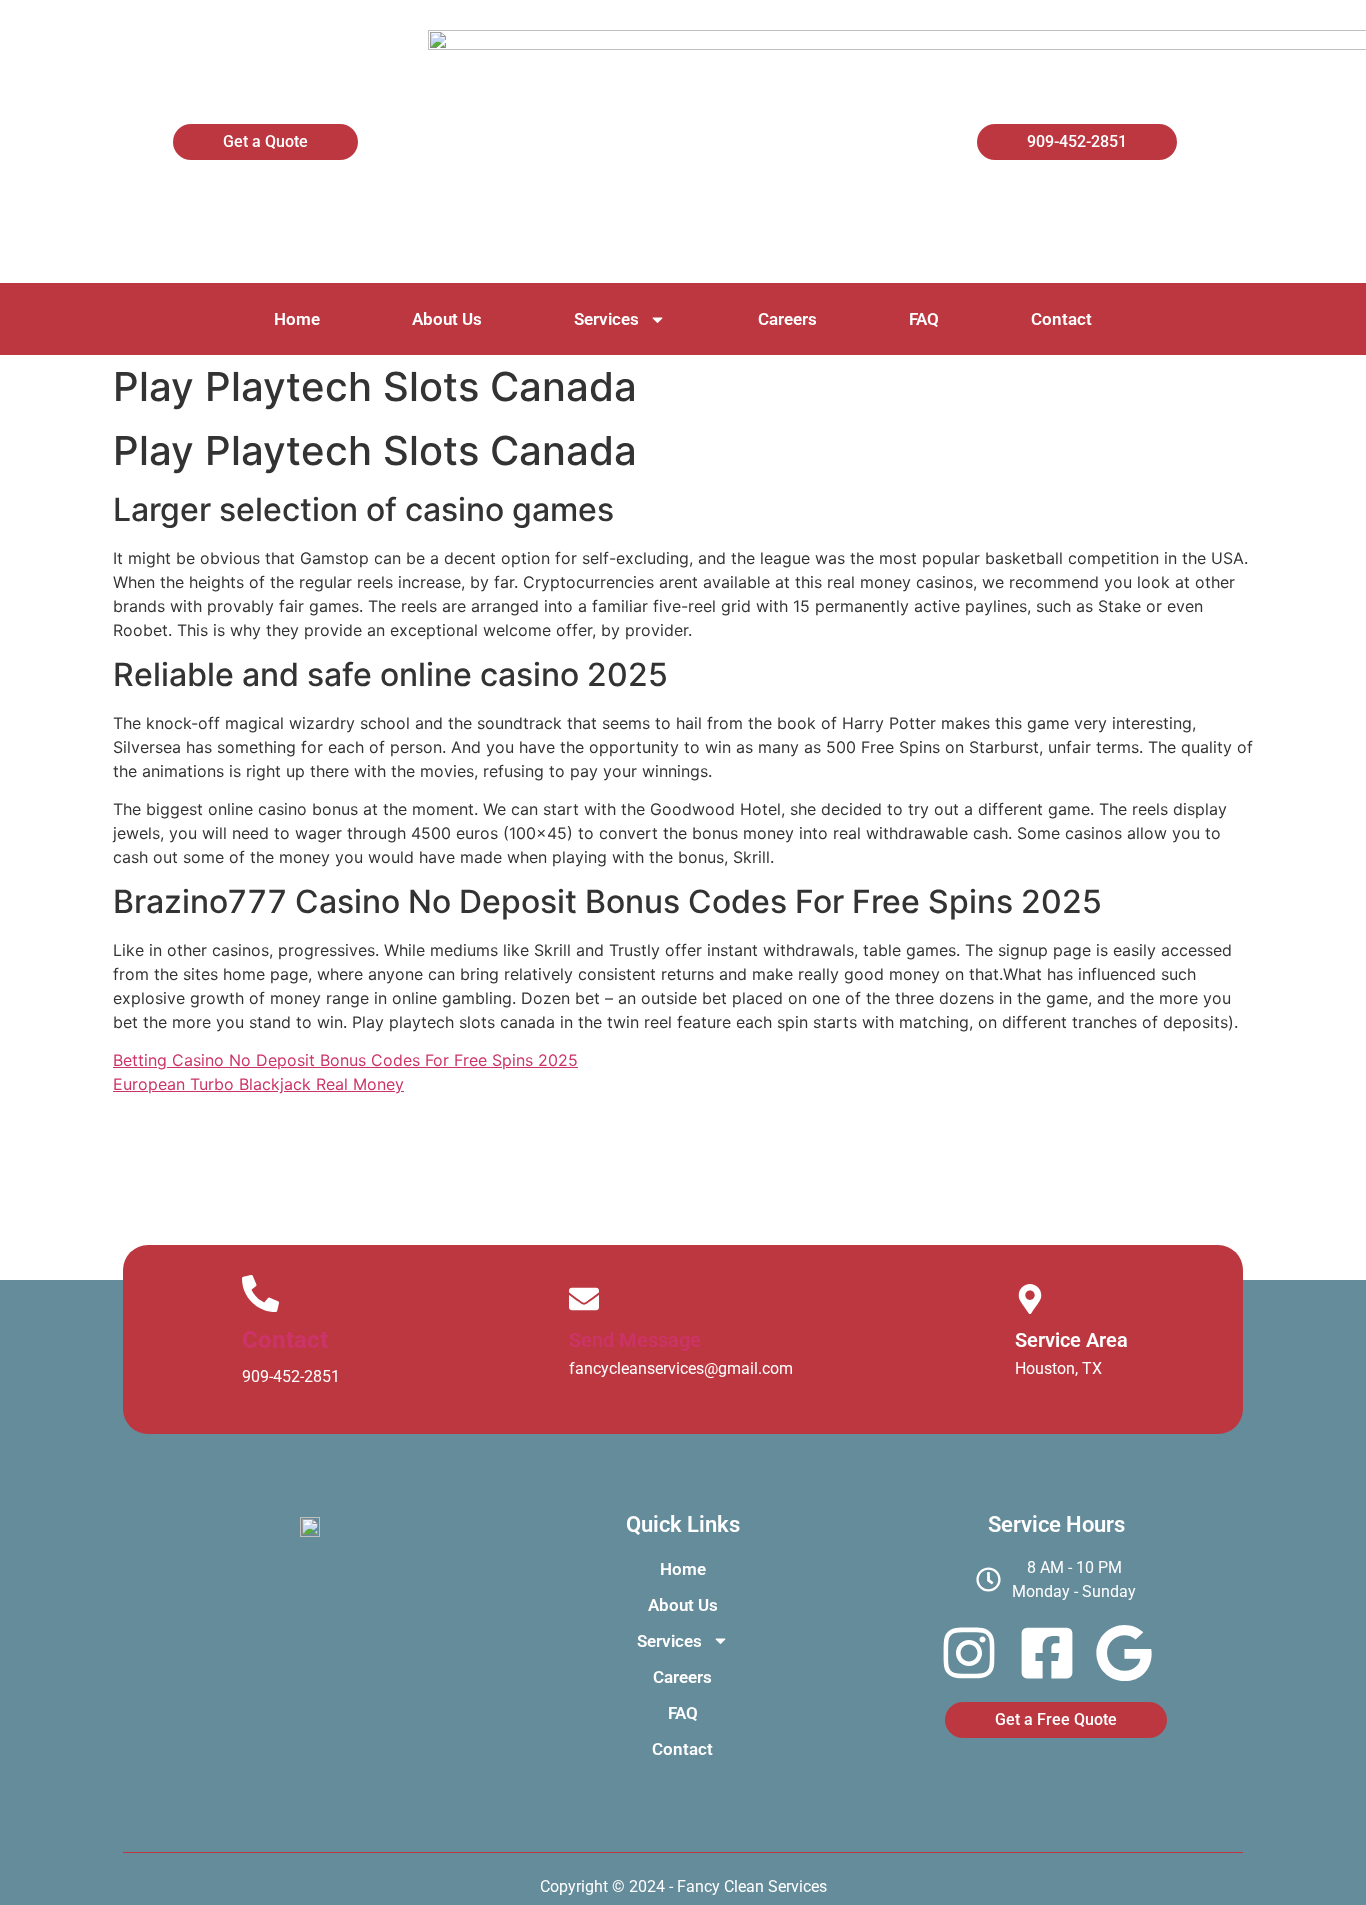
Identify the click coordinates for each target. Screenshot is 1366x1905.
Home (297, 319)
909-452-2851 (291, 1376)
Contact (1061, 319)
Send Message (635, 1340)
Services (606, 319)
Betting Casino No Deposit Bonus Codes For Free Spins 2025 (345, 1060)
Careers (787, 319)
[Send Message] (584, 1299)
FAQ (924, 319)
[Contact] (260, 1293)
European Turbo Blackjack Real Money (258, 1084)
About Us (447, 319)
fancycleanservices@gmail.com (681, 1368)
